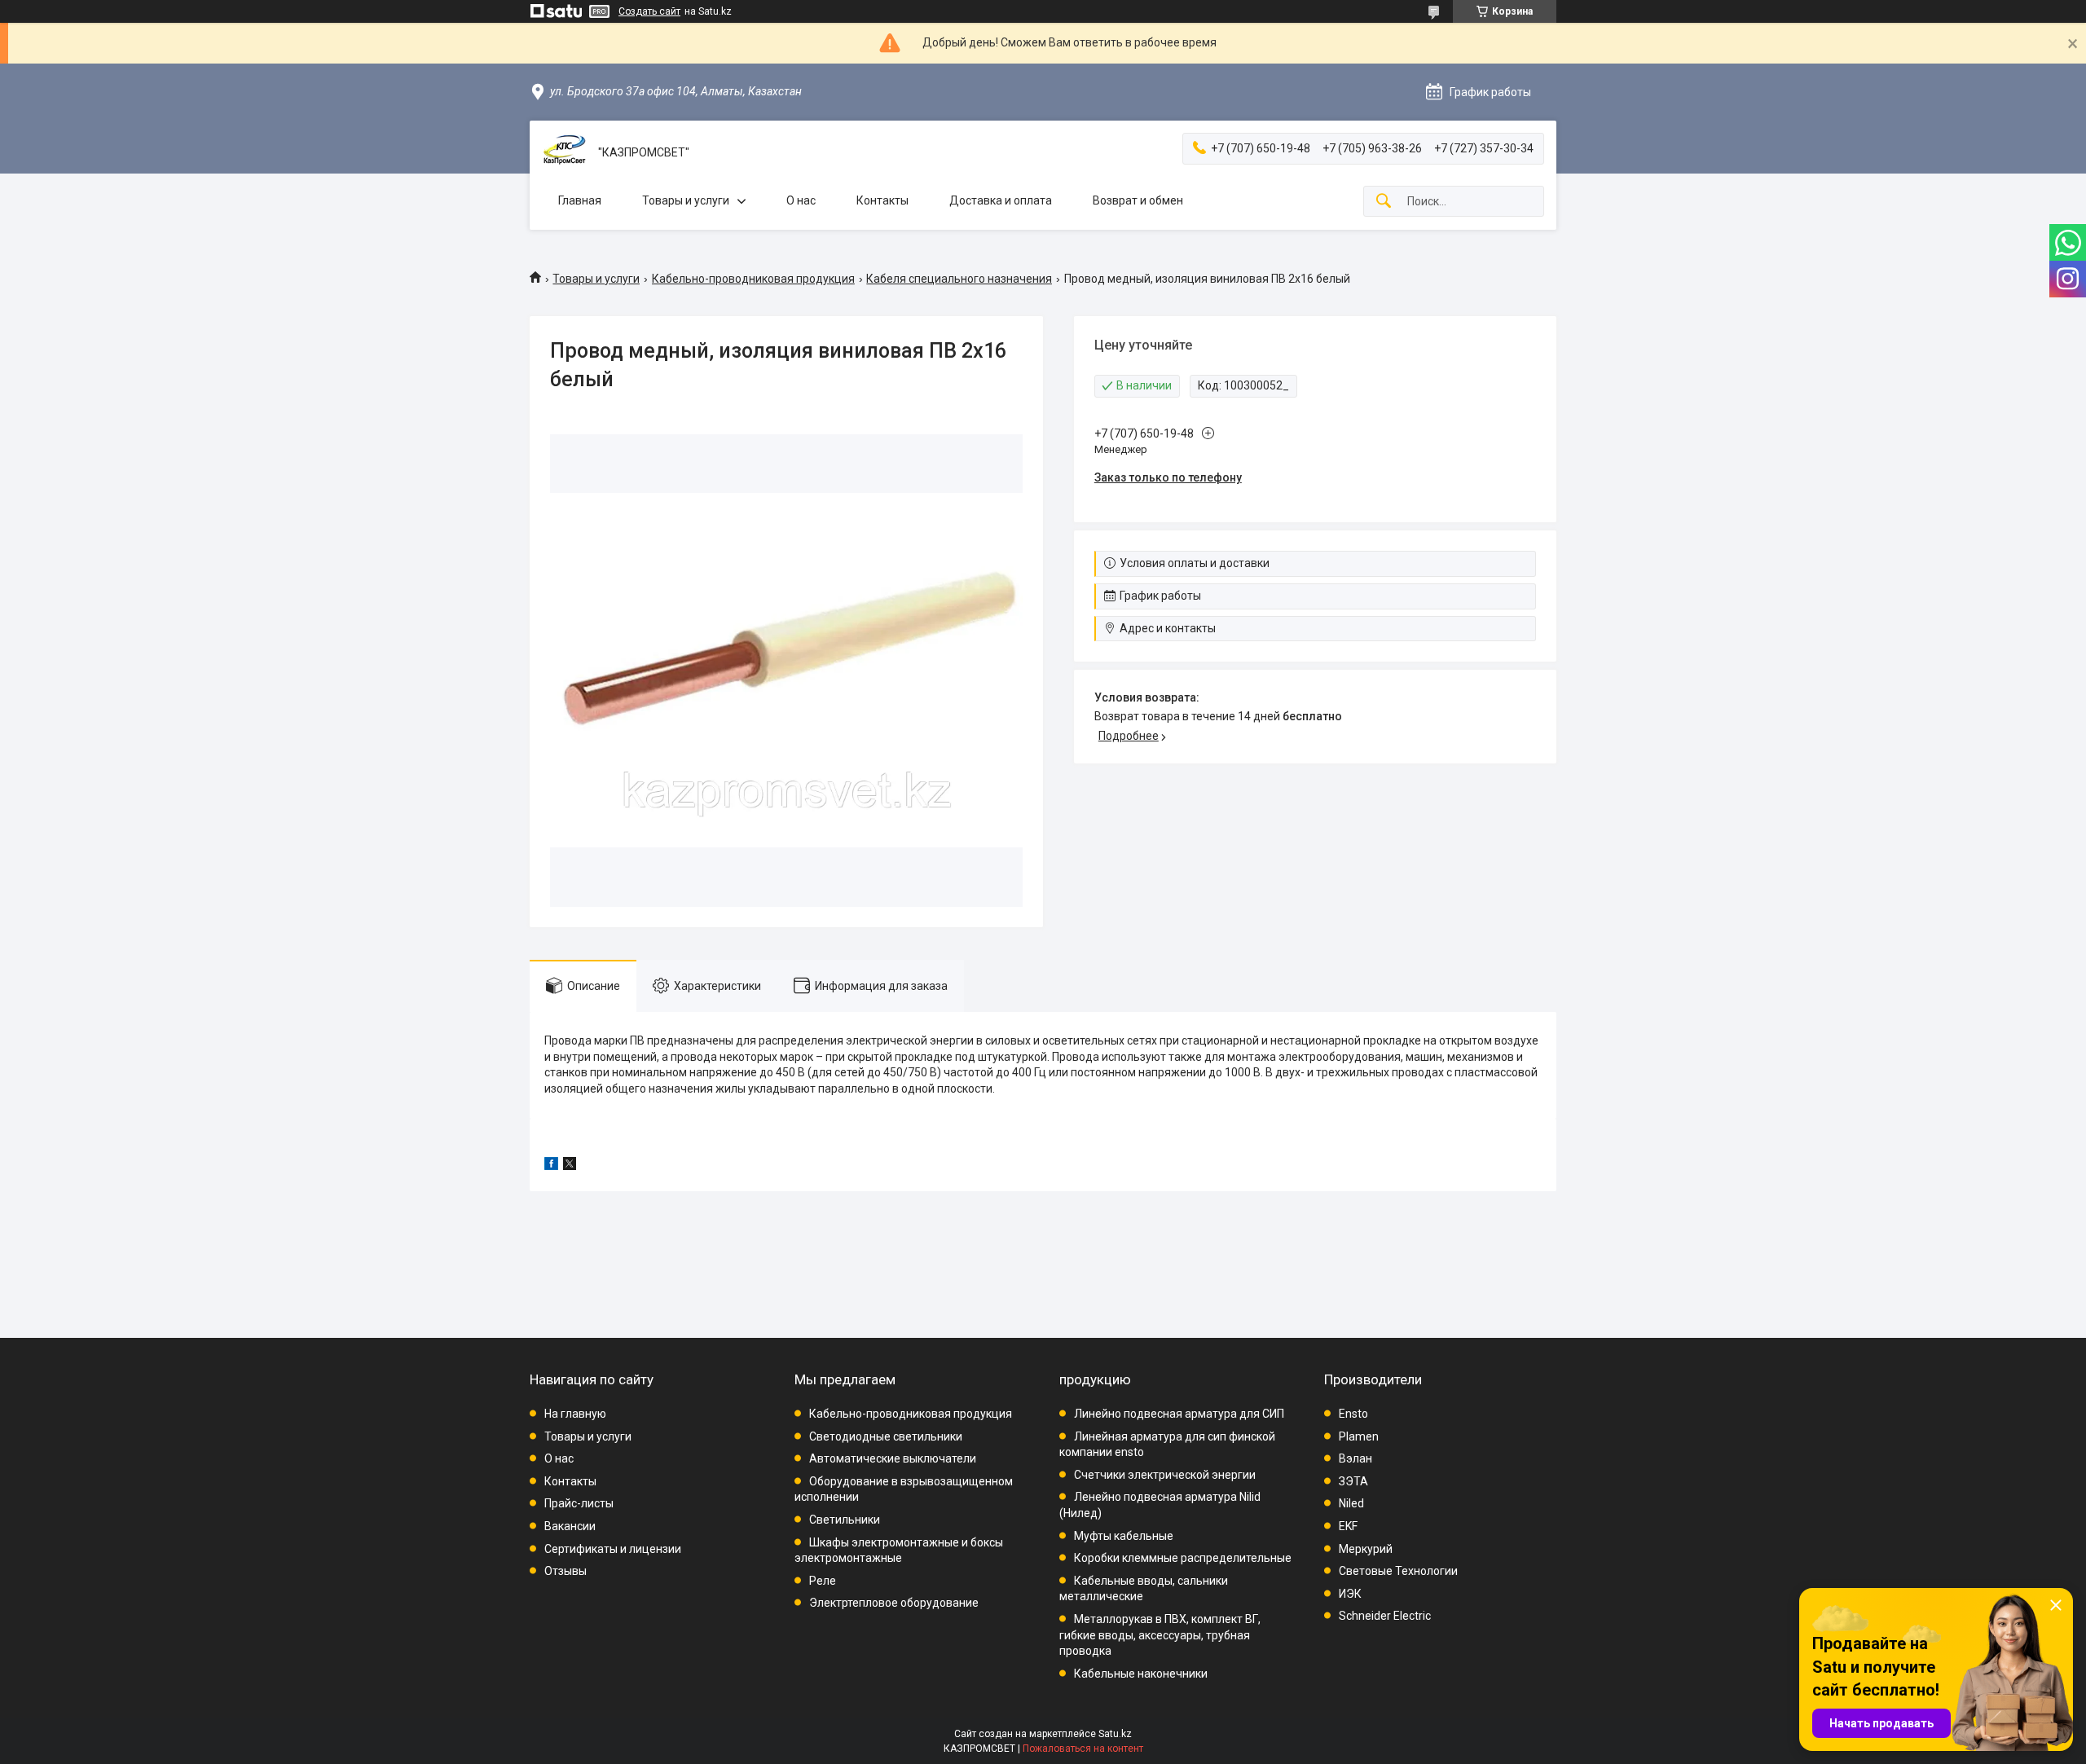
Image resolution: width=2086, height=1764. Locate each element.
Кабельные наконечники (1141, 1674)
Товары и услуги (686, 200)
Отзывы (566, 1571)
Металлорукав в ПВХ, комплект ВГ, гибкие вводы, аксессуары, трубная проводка (1160, 1635)
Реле (823, 1581)
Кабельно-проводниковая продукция (753, 279)
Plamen (1359, 1436)
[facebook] (551, 1166)
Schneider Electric (1385, 1616)
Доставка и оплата (1001, 200)
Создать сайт (649, 11)
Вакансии (570, 1526)
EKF (1348, 1526)
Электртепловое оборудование (894, 1603)
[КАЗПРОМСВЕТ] (564, 153)
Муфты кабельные (1124, 1536)
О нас (801, 200)
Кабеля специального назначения (959, 279)
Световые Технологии (1398, 1571)
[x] (570, 1166)
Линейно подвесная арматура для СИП (1179, 1414)
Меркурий (1366, 1549)
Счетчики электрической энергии (1165, 1475)
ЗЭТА (1353, 1481)
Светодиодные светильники (886, 1436)
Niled (1351, 1503)
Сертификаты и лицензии (613, 1549)
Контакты (882, 200)
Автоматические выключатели (893, 1458)
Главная (580, 200)
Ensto (1353, 1414)
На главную (575, 1414)
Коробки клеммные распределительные (1183, 1558)
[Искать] (1384, 202)
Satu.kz (1115, 1734)
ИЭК (1350, 1594)
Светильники (845, 1520)
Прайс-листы (579, 1503)
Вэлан (1355, 1458)
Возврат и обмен (1138, 200)
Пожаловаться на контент (1083, 1749)
